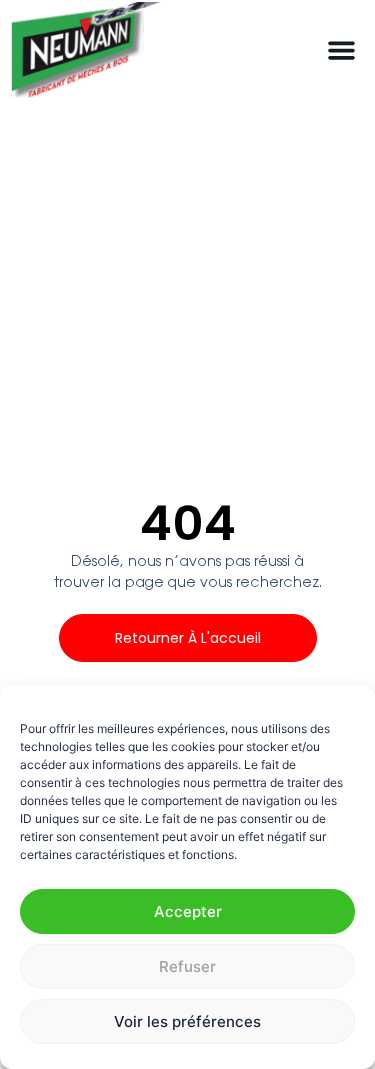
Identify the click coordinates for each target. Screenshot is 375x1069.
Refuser (187, 966)
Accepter (188, 911)
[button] (342, 50)
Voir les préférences (187, 1021)
